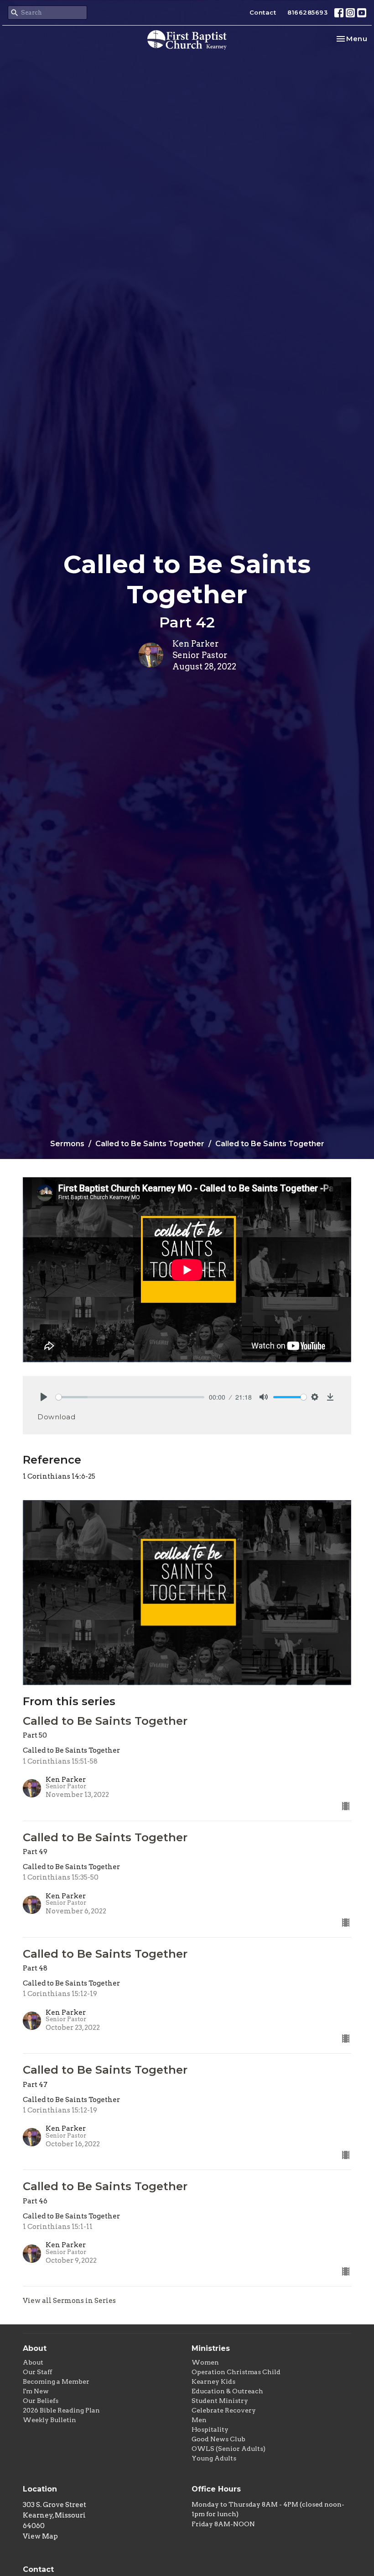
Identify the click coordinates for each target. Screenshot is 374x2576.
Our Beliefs (41, 2401)
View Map (40, 2536)
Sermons (67, 1144)
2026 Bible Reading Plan (61, 2410)
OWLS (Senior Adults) (229, 2449)
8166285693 (307, 12)
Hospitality (210, 2429)
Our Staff (37, 2372)
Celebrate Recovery (224, 2410)
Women (205, 2362)
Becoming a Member (56, 2381)
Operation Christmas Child (236, 2372)
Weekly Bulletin (49, 2420)
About (33, 2362)
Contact (263, 12)
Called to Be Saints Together (150, 1144)
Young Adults (214, 2458)
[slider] (130, 1397)
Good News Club (218, 2439)
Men (199, 2420)
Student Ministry (220, 2401)
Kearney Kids (213, 2381)
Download (56, 1417)
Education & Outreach (227, 2391)
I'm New (36, 2391)
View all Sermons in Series (69, 2301)
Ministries (211, 2348)
